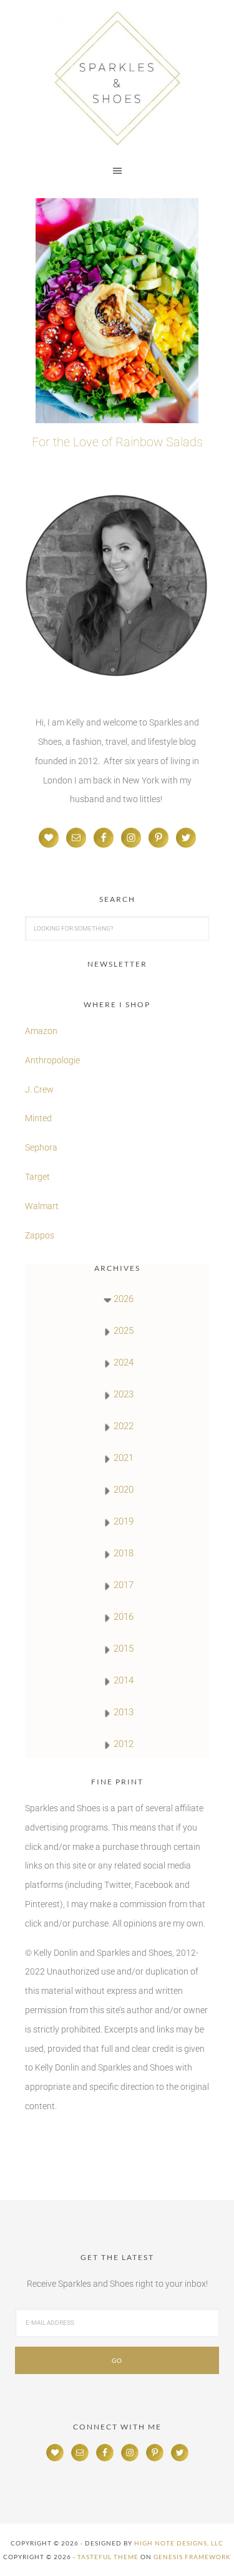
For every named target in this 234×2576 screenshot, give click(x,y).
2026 (124, 1299)
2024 (124, 1362)
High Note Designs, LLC (179, 2543)
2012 (124, 1744)
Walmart (42, 1206)
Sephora (41, 1147)
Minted (39, 1118)
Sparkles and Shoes (117, 78)
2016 (124, 1617)
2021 (124, 1458)
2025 (124, 1331)
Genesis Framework (192, 2557)
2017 (124, 1585)
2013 (124, 1712)
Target (37, 1177)
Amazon (41, 1031)
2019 (124, 1521)
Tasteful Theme (108, 2557)
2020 (124, 1490)
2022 (124, 1426)
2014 (124, 1680)
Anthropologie (52, 1060)
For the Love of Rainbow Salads (117, 442)
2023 (124, 1394)
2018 (124, 1553)
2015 (124, 1649)
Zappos (40, 1235)
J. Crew (39, 1089)
